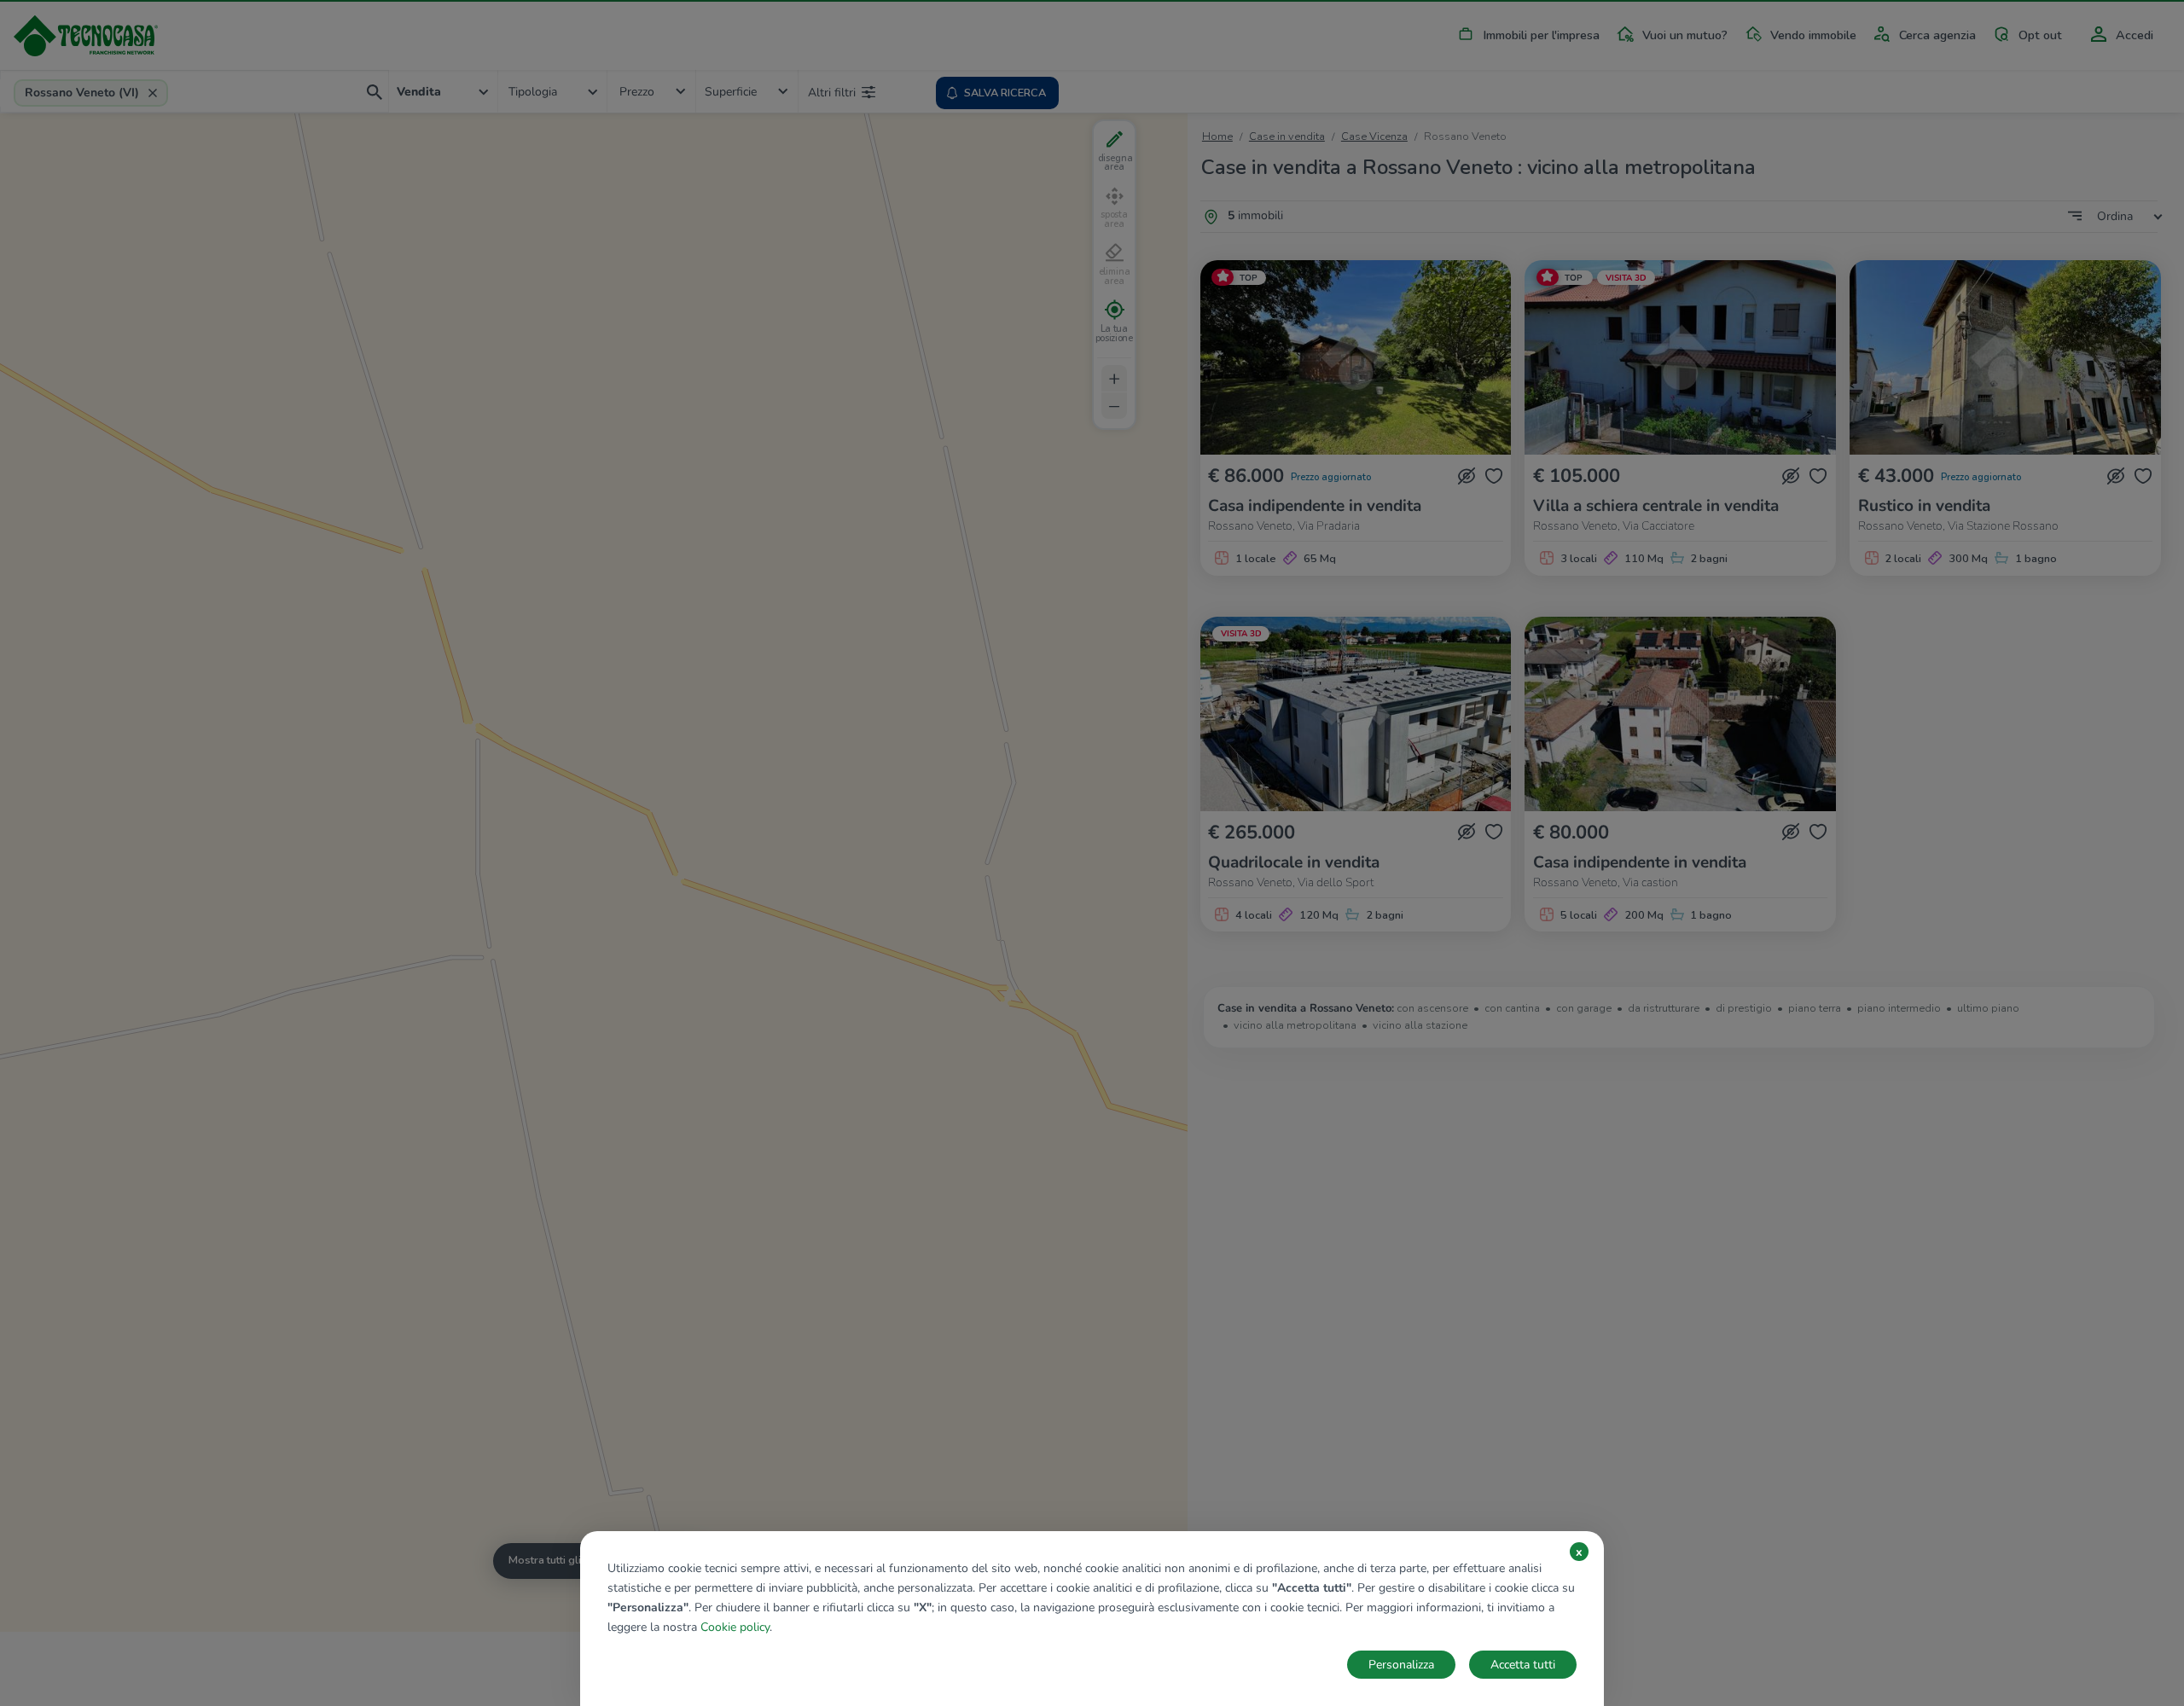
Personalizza (1401, 1665)
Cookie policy (735, 1627)
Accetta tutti (1523, 1665)
